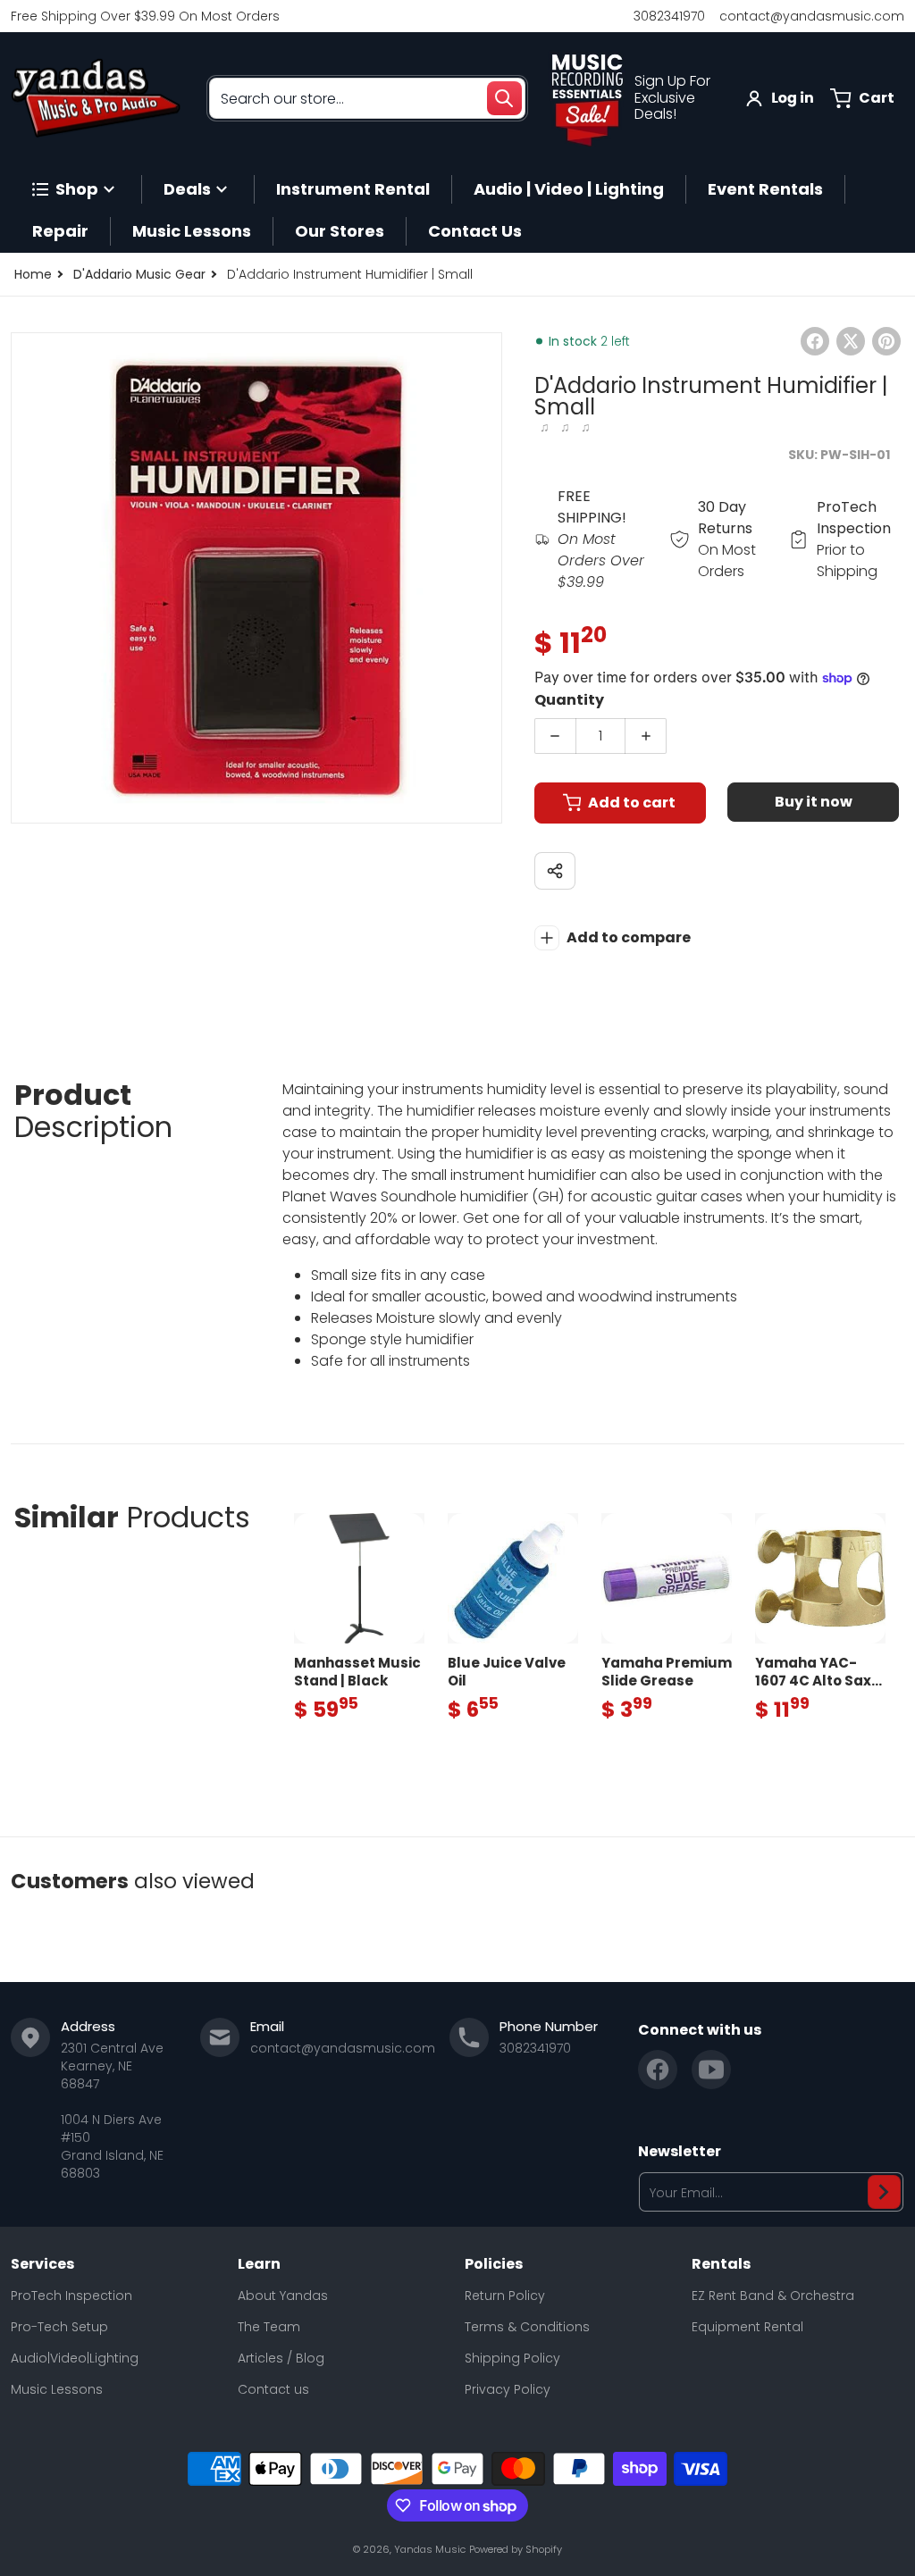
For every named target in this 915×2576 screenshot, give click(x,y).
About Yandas (283, 2296)
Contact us (273, 2389)
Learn (259, 2264)
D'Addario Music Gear (139, 274)
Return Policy (505, 2296)
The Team (269, 2327)
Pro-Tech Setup (59, 2327)
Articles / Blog (281, 2358)
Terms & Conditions (527, 2327)
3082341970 (669, 16)
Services (42, 2264)
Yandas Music (430, 2549)
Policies (494, 2264)
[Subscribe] (884, 2192)
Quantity (569, 700)
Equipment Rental (747, 2327)
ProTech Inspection (71, 2296)
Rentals (721, 2264)
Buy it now (814, 802)
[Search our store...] (504, 98)
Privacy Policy (508, 2389)
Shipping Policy (512, 2358)
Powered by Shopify (516, 2549)
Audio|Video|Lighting (75, 2358)
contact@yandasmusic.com (812, 16)
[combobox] (367, 98)
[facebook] (658, 2070)
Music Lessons (57, 2389)
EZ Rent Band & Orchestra (773, 2296)
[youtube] (711, 2070)
